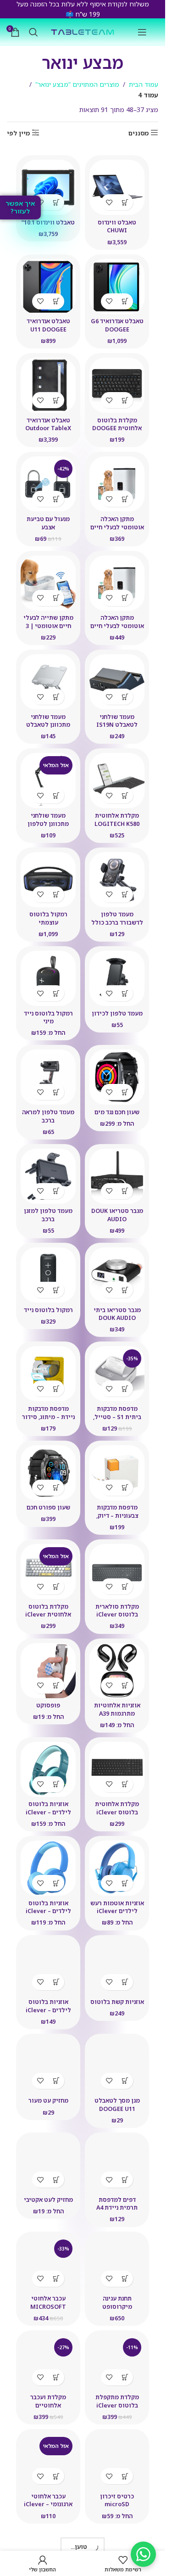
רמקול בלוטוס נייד (48, 1310)
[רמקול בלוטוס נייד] (48, 1275)
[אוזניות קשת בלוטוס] (117, 1967)
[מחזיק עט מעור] (48, 2066)
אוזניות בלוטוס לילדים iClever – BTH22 (48, 1911)
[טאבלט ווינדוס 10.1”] (48, 187)
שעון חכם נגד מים (117, 1112)
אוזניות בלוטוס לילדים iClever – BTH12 (48, 1812)
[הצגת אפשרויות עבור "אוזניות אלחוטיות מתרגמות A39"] (125, 1686)
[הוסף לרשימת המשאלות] (109, 202)
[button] (125, 202)
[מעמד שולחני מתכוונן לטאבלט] (48, 682)
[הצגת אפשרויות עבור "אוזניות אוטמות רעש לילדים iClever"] (125, 1883)
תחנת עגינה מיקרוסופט (117, 2303)
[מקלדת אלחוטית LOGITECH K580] (117, 780)
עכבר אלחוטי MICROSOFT (48, 2303)
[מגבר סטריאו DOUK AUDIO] (117, 1176)
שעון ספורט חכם (48, 1507)
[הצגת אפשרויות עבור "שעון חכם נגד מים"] (125, 1092)
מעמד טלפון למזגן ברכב (48, 1215)
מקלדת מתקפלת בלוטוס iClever (117, 2401)
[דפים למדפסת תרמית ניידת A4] (117, 2165)
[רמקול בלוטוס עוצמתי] (48, 880)
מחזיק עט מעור (48, 2101)
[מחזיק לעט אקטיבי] (48, 2165)
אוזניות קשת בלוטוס (117, 2002)
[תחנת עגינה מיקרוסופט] (117, 2264)
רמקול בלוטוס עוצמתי (48, 918)
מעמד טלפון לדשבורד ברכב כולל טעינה (117, 922)
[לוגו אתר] (83, 31)
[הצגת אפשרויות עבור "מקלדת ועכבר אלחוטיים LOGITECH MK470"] (56, 2377)
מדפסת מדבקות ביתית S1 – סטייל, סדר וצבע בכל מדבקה (117, 1417)
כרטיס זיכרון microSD (117, 2500)
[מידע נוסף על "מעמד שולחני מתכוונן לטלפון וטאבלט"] (56, 795)
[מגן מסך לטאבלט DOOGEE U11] (117, 2066)
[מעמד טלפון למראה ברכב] (48, 1077)
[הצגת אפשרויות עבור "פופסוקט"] (56, 1686)
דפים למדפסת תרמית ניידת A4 (117, 2204)
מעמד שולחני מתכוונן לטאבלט (48, 721)
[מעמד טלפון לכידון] (117, 978)
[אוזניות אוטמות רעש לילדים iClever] (117, 1868)
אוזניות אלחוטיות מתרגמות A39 (117, 1709)
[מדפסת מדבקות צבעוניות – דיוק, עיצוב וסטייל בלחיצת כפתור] (117, 1473)
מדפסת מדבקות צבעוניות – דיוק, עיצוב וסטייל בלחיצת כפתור (117, 1520)
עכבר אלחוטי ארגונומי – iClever (48, 2500)
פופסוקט (48, 1705)
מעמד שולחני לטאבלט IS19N (117, 721)
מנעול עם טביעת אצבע (48, 523)
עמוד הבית (144, 84)
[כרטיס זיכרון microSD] (117, 2461)
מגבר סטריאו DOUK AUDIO (117, 1215)
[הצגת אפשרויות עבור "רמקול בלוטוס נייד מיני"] (56, 993)
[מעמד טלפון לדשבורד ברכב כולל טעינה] (117, 880)
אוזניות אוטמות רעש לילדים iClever (117, 1907)
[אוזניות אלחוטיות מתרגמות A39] (117, 1671)
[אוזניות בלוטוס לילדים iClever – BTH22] (48, 1868)
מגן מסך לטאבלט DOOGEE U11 (117, 2105)
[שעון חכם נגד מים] (117, 1077)
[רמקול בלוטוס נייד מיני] (48, 978)
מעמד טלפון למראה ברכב (48, 1116)
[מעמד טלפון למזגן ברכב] (48, 1176)
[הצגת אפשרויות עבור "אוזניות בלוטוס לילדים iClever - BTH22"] (56, 1883)
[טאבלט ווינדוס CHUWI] (117, 187)
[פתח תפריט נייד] (142, 32)
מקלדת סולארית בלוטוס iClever (117, 1611)
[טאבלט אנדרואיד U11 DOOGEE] (48, 286)
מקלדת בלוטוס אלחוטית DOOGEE (117, 424)
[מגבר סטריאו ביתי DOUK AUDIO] (117, 1275)
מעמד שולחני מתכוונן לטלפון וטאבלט (48, 824)
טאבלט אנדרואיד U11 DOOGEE (48, 325)
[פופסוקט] (48, 1671)
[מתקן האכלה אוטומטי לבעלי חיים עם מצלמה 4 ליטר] (117, 484)
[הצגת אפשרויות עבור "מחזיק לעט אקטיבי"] (56, 2180)
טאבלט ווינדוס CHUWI (117, 227)
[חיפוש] (33, 32)
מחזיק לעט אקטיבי (48, 2200)
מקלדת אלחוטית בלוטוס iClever (117, 1808)
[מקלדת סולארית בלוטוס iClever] (117, 1571)
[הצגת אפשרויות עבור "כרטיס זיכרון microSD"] (125, 2476)
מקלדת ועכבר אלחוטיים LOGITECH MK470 (48, 2405)
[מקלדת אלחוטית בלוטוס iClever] (117, 1769)
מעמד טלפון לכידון (117, 1013)
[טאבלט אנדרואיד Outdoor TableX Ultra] (48, 385)
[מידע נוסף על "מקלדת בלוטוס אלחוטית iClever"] (56, 1586)
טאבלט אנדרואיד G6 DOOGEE (117, 325)
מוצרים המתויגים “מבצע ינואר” (77, 84)
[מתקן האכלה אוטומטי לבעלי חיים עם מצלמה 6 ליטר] (117, 583)
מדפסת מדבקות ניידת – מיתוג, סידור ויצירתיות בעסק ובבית (48, 1421)
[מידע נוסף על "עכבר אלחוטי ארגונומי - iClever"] (56, 2476)
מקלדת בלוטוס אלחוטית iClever (48, 1611)
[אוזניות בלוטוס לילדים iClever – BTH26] (48, 1967)
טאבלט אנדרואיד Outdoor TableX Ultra (48, 428)
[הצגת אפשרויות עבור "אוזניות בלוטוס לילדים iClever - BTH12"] (56, 1784)
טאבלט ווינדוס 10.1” (48, 222)
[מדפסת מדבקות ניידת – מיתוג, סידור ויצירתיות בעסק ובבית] (48, 1374)
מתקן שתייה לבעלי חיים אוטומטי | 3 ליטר (48, 626)
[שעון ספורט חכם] (48, 1473)
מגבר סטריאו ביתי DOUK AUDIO (117, 1314)
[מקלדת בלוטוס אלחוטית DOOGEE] (117, 385)
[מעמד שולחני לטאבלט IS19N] (117, 682)
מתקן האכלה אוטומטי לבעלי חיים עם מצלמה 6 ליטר (117, 626)
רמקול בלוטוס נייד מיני (48, 1018)
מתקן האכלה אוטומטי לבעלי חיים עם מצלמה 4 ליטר (117, 527)
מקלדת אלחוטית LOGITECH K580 (117, 820)
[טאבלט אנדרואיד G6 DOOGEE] (117, 286)
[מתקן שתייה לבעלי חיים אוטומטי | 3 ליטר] (48, 583)
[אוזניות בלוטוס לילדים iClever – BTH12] (48, 1769)
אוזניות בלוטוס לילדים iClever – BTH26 (48, 2010)
